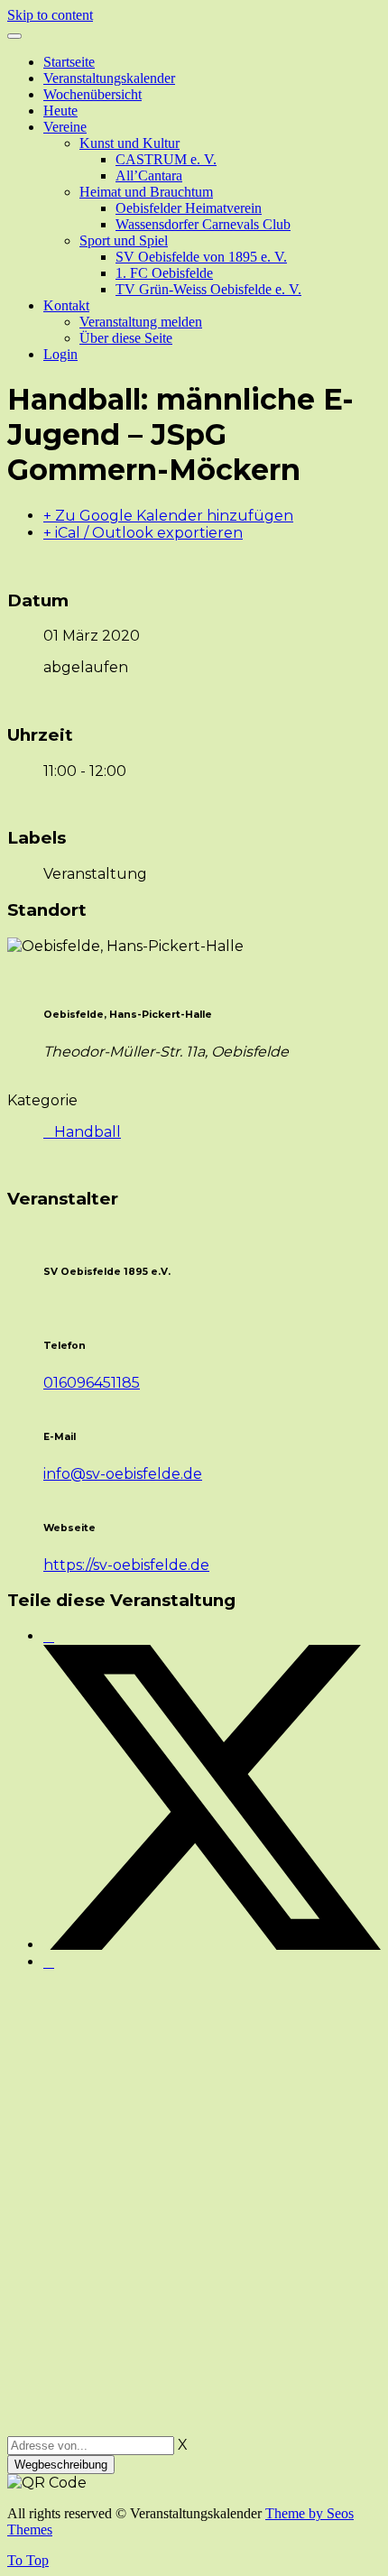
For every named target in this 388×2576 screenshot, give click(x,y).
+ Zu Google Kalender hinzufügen (168, 516)
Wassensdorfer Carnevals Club (203, 224)
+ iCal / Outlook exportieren (143, 533)
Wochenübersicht (92, 94)
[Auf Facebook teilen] (49, 1636)
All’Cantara (149, 175)
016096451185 (92, 1383)
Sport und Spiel (124, 240)
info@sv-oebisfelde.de (123, 1474)
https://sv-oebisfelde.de (126, 1565)
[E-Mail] (49, 1962)
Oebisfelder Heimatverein (189, 208)
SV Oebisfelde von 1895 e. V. (201, 257)
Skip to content (50, 15)
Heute (60, 111)
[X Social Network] (212, 1945)
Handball (88, 1132)
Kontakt (66, 305)
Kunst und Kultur (129, 143)
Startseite (69, 62)
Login (60, 354)
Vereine (65, 127)
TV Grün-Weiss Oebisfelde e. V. (208, 289)
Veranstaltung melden (141, 322)
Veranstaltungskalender (109, 78)
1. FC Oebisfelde (164, 273)
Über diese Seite (126, 338)
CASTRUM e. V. (166, 159)
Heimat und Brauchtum (146, 192)
